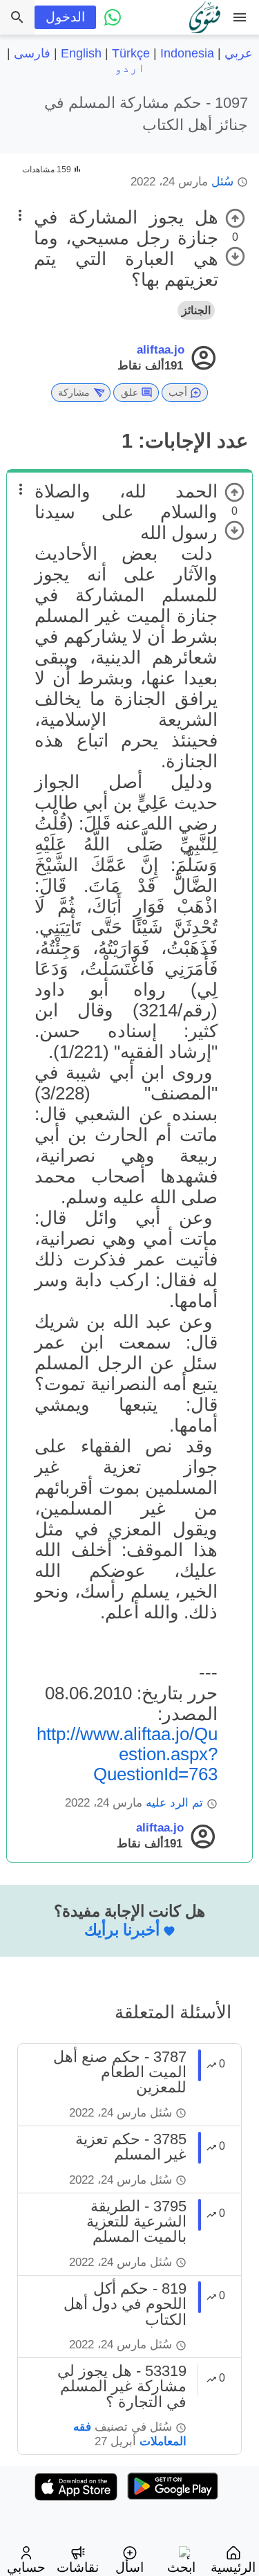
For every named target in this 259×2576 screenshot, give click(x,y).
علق (129, 392)
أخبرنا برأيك (122, 1930)
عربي (239, 53)
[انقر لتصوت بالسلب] (235, 256)
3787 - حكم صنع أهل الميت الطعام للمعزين (120, 2072)
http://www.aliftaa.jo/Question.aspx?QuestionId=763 (127, 1754)
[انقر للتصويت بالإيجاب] (235, 218)
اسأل (129, 2567)
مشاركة (74, 392)
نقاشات (78, 2567)
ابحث (181, 2567)
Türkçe (131, 53)
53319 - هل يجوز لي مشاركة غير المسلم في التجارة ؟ (122, 2386)
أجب (178, 392)
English (81, 53)
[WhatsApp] (113, 17)
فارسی (32, 53)
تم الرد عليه (174, 1803)
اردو (130, 68)
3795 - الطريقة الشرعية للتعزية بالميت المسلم (136, 2222)
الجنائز (196, 310)
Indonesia (187, 53)
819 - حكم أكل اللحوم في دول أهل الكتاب (125, 2304)
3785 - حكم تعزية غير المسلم (131, 2147)
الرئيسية (233, 2567)
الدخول (65, 17)
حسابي (26, 2567)
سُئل (222, 182)
